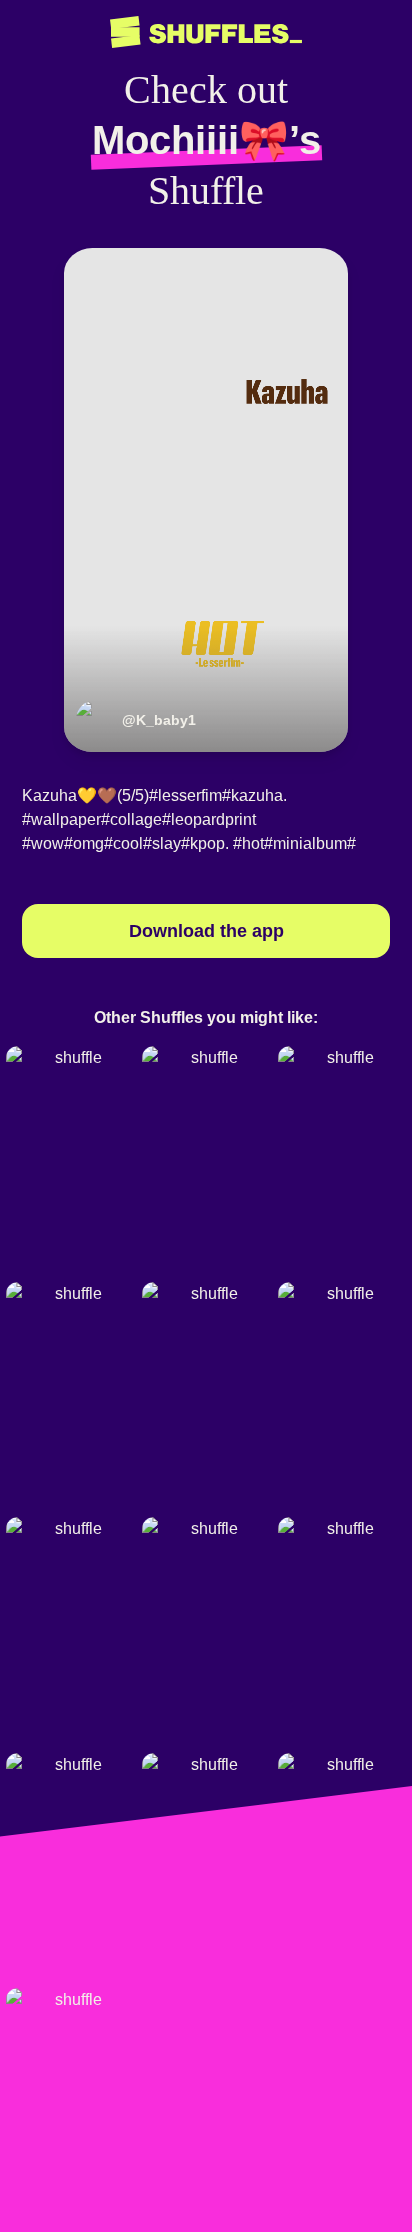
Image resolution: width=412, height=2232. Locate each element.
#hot (248, 843)
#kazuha (252, 795)
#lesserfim (185, 795)
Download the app (206, 931)
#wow (43, 843)
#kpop (203, 843)
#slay (162, 843)
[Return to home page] (206, 32)
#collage (131, 819)
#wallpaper (61, 819)
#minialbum (305, 843)
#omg (84, 843)
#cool (123, 843)
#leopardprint (209, 819)
